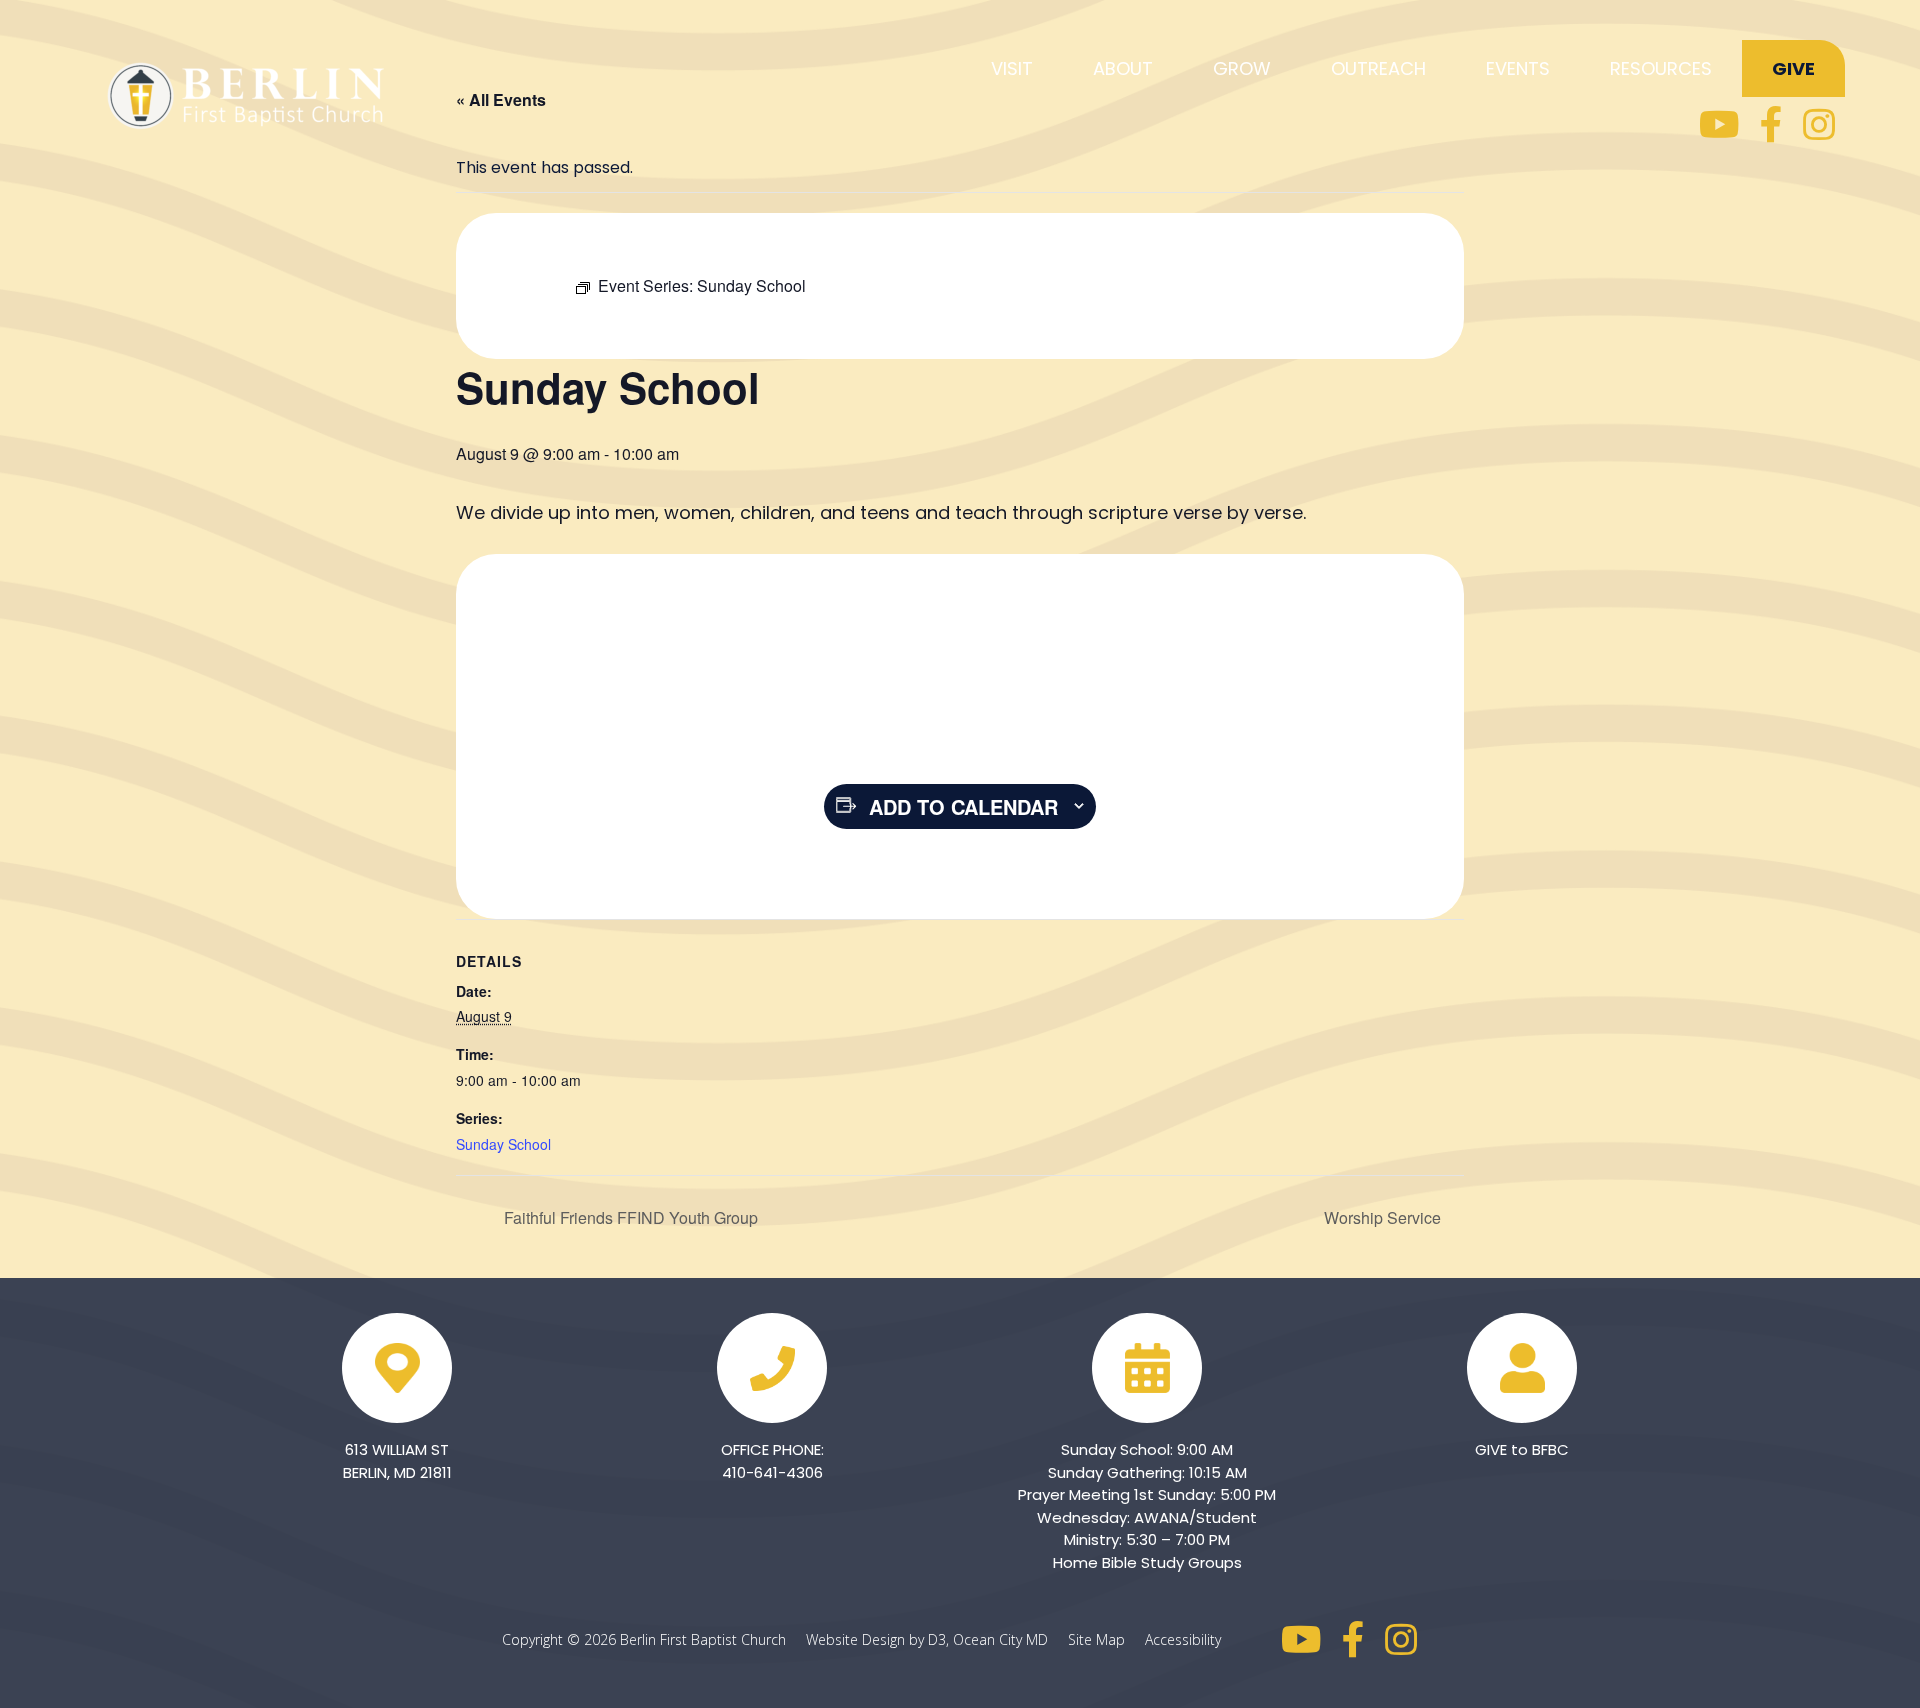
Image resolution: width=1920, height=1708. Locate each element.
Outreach (1378, 68)
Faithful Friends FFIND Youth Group (629, 1217)
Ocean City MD (1008, 1639)
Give (1793, 68)
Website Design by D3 (876, 1639)
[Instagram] (1819, 125)
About (1123, 68)
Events (1518, 68)
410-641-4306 (772, 1472)
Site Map (1104, 1639)
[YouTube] (1719, 125)
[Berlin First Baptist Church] (250, 92)
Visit (1012, 68)
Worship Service (1384, 1217)
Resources (1661, 68)
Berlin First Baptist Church (703, 1639)
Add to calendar (963, 806)
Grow (1242, 68)
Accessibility (1183, 1639)
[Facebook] (1771, 125)
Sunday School (503, 1144)
